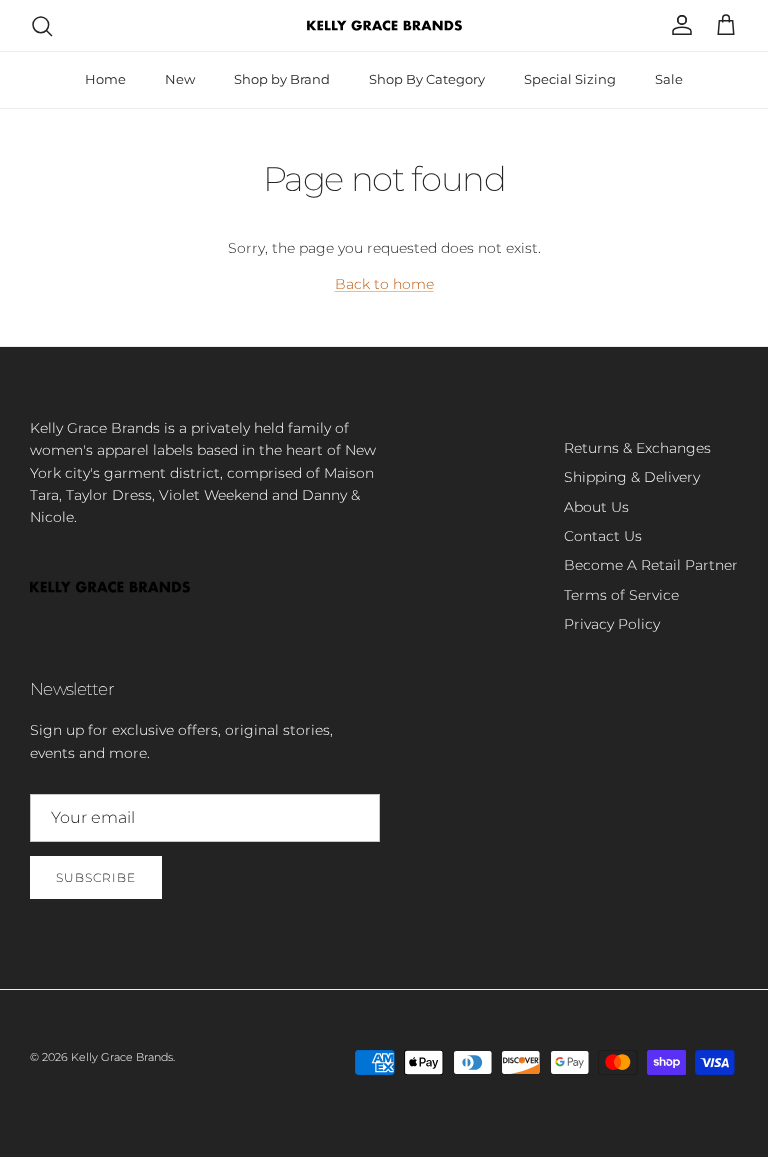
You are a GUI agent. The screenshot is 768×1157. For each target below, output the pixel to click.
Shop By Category (427, 79)
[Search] (42, 26)
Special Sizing (570, 79)
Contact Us (603, 536)
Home (105, 79)
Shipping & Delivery (632, 477)
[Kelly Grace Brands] (384, 25)
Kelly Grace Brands (122, 1057)
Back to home (384, 284)
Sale (669, 79)
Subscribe (96, 877)
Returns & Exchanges (637, 448)
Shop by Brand (282, 79)
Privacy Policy (612, 624)
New (180, 79)
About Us (596, 507)
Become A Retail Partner (651, 565)
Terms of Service (621, 595)
